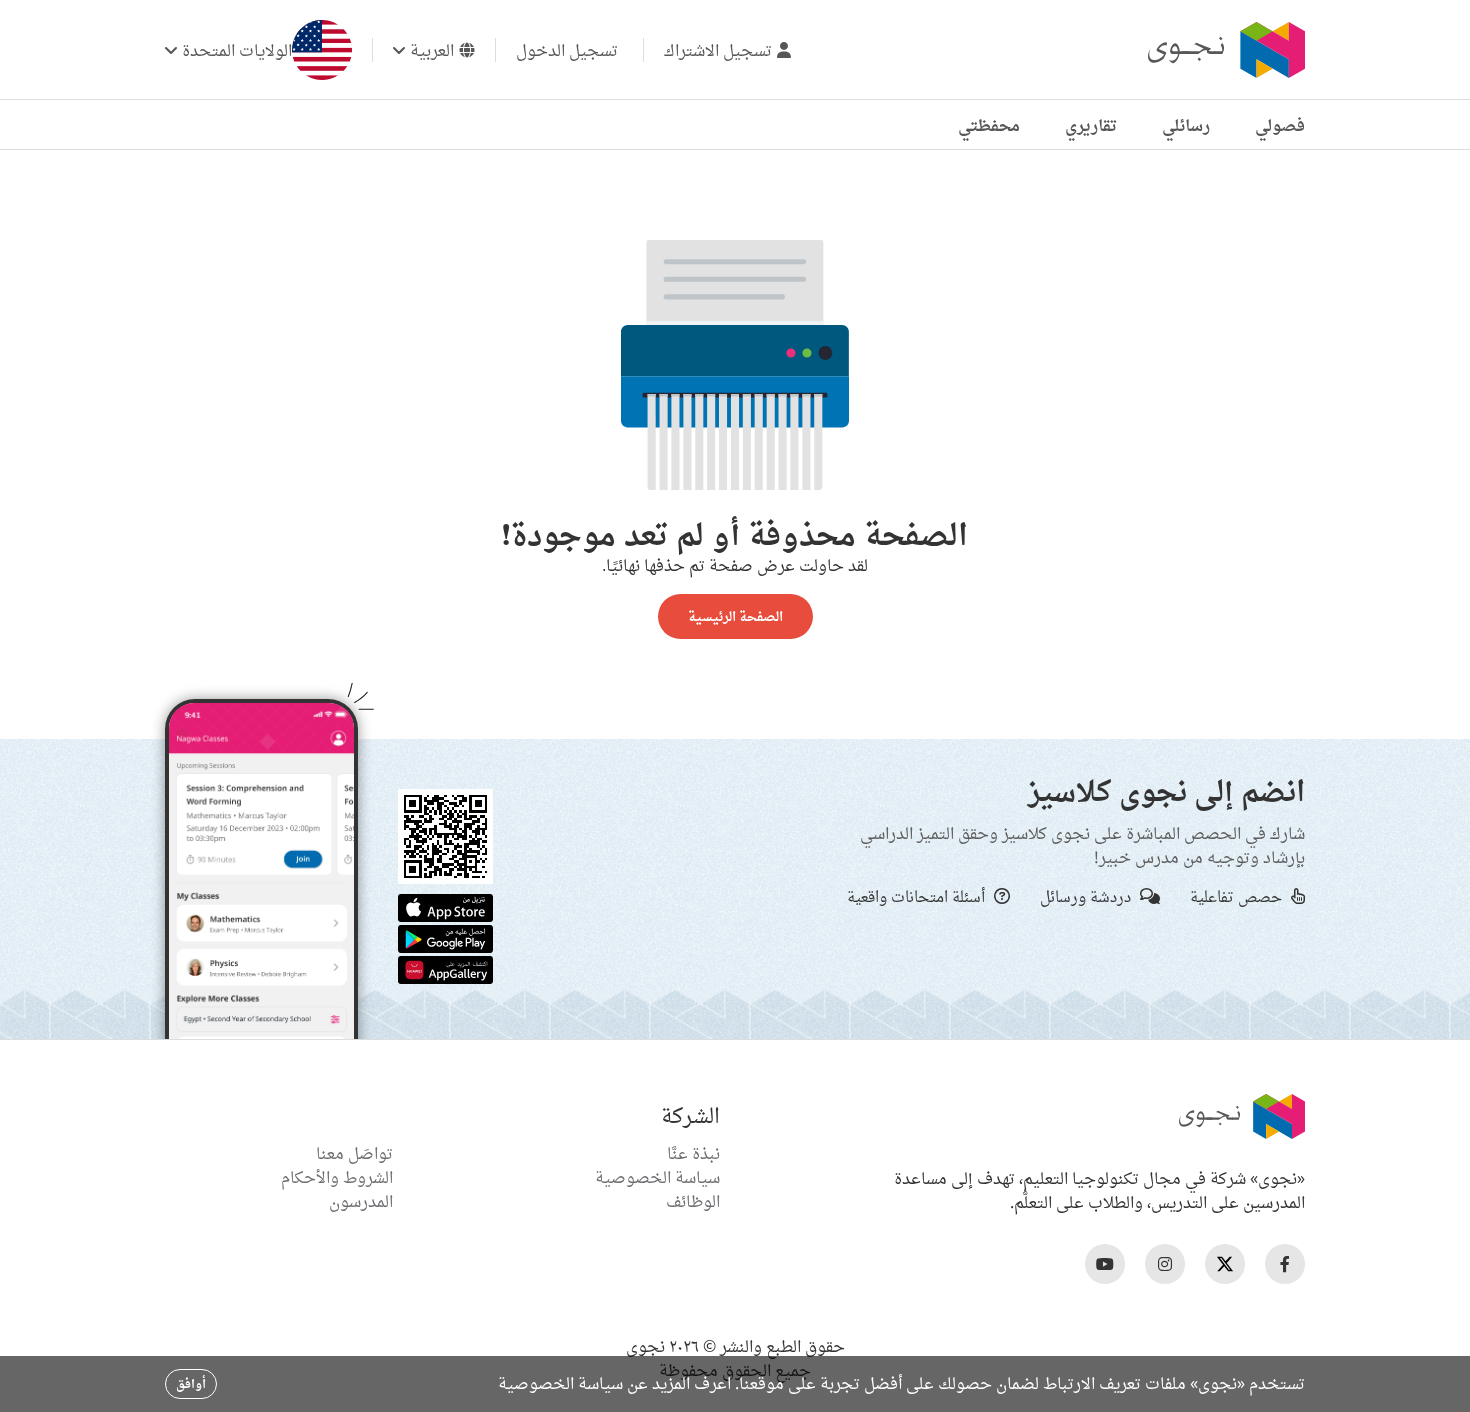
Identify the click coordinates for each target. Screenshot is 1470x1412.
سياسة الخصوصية (657, 1177)
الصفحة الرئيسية (735, 616)
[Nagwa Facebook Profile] (1285, 1264)
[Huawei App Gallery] (445, 968)
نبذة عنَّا (693, 1153)
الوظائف (693, 1201)
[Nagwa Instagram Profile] (1165, 1264)
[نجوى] (1224, 50)
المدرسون (361, 1201)
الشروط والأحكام (337, 1177)
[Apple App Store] (445, 906)
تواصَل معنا (354, 1153)
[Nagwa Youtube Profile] (1105, 1264)
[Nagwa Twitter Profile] (1225, 1264)
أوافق (191, 1383)
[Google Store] (445, 937)
